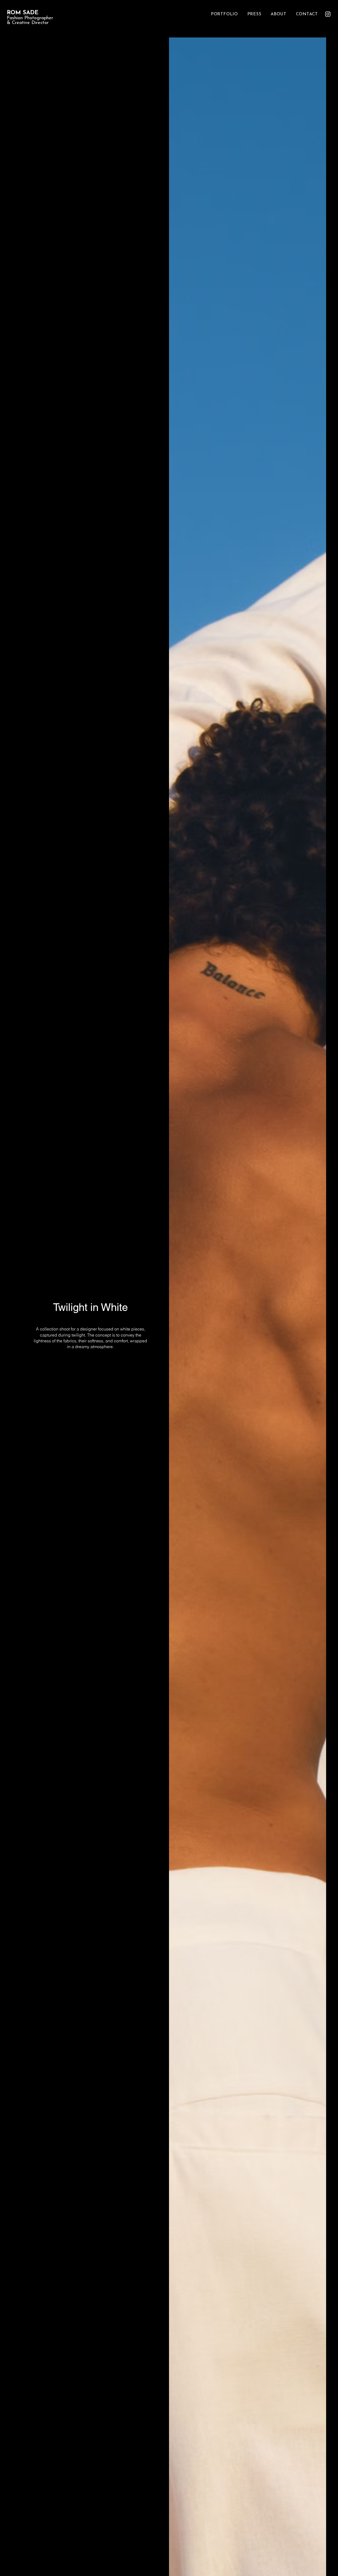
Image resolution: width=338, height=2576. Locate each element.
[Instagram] (328, 14)
